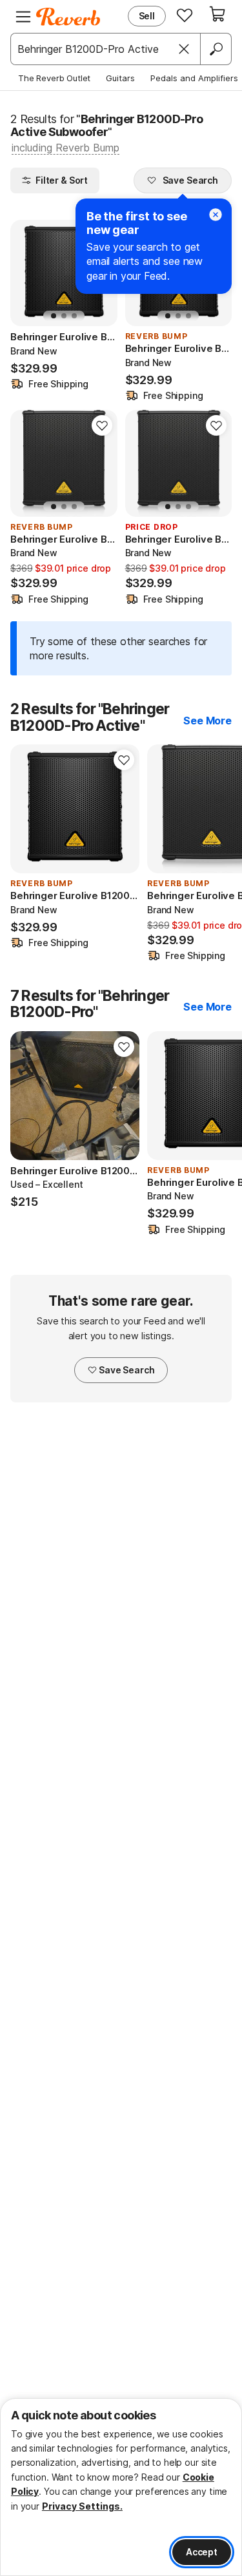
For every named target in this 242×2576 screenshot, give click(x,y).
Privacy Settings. (82, 2506)
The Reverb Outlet (54, 78)
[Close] (184, 49)
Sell (147, 16)
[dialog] (121, 2487)
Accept (202, 2552)
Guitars (120, 78)
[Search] (216, 49)
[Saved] (185, 15)
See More (207, 721)
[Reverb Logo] (68, 17)
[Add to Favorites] (102, 425)
